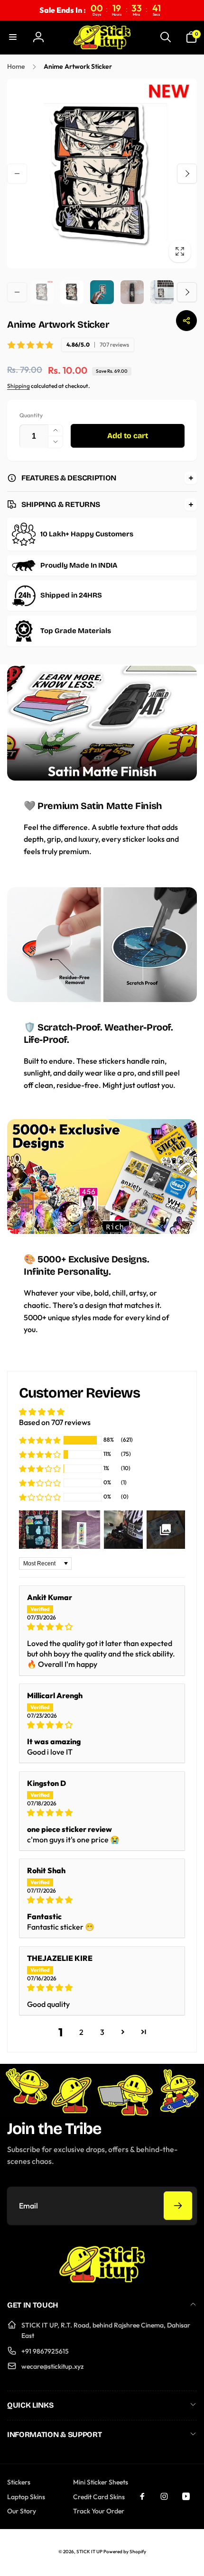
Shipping (19, 386)
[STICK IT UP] (102, 2280)
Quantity (31, 415)
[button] (13, 37)
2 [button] (81, 2032)
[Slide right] (187, 174)
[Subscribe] (178, 2206)
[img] (102, 1627)
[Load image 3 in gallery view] (102, 292)
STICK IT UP (89, 2552)
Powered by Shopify (125, 2552)
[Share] (186, 321)
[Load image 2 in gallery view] (72, 292)
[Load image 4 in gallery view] (132, 292)
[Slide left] (17, 174)
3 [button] (102, 2032)
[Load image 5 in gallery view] (162, 292)
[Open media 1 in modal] (102, 174)
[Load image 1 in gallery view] (42, 292)
